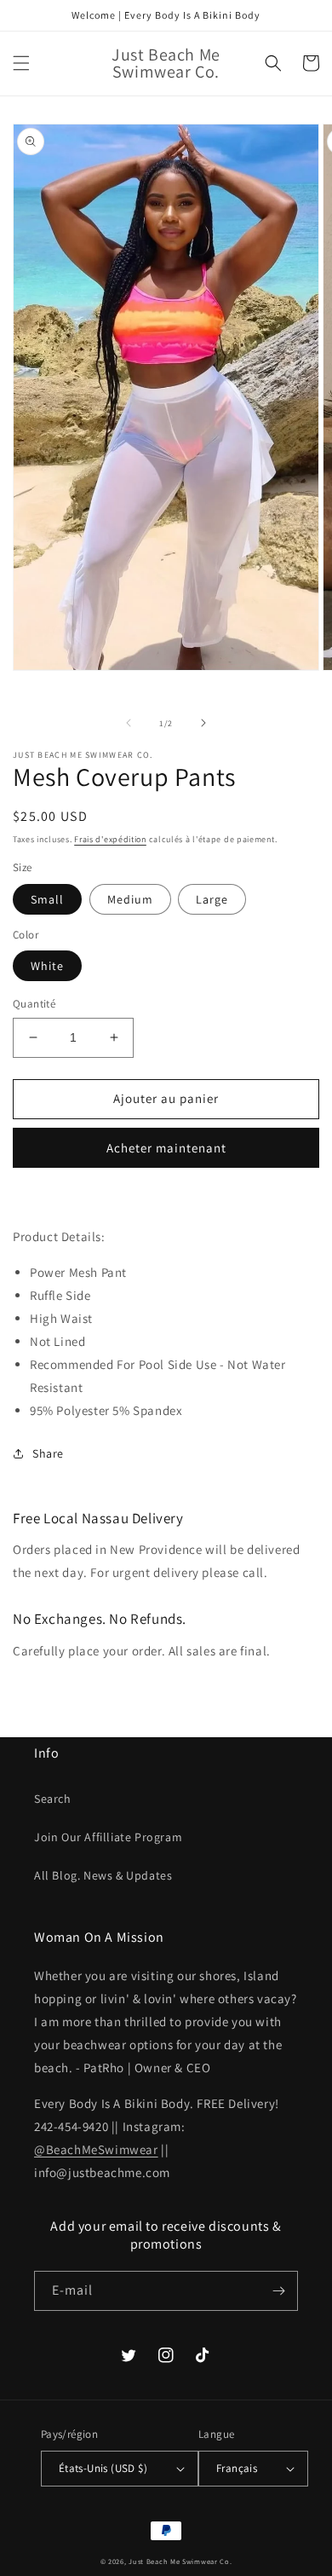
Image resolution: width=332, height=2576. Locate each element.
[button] (21, 63)
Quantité (34, 1004)
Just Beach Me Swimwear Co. (180, 2561)
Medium (130, 899)
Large (212, 899)
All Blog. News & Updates (103, 1875)
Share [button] (48, 1453)
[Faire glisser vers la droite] (203, 723)
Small (47, 899)
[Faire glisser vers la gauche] (129, 723)
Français (237, 2468)
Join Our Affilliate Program (108, 1837)
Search (53, 1799)
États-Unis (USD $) (103, 2468)
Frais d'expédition (110, 839)
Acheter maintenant (166, 1148)
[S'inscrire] (278, 2291)
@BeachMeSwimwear (96, 2149)
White (47, 966)
